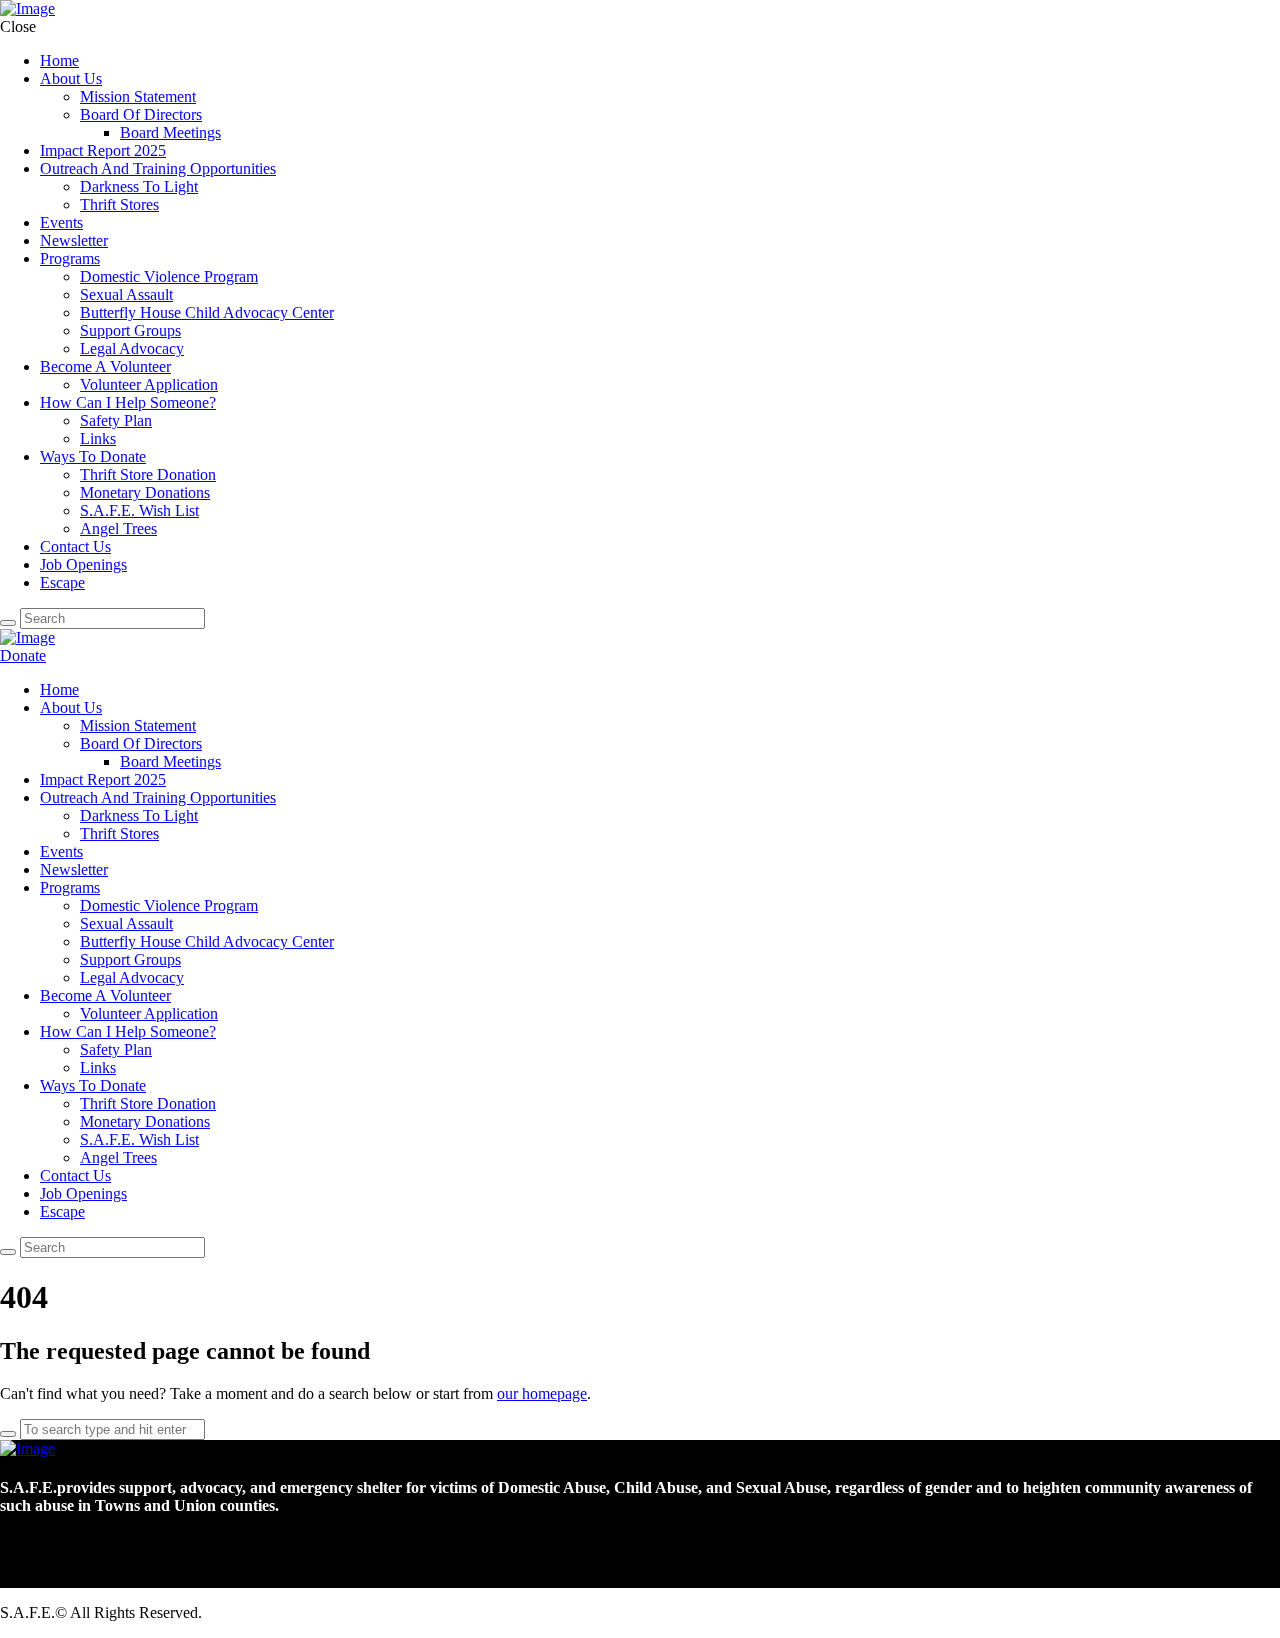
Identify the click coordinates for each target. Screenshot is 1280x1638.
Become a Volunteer (110, 655)
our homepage (542, 1393)
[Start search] (8, 623)
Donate (23, 655)
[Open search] (8, 1252)
